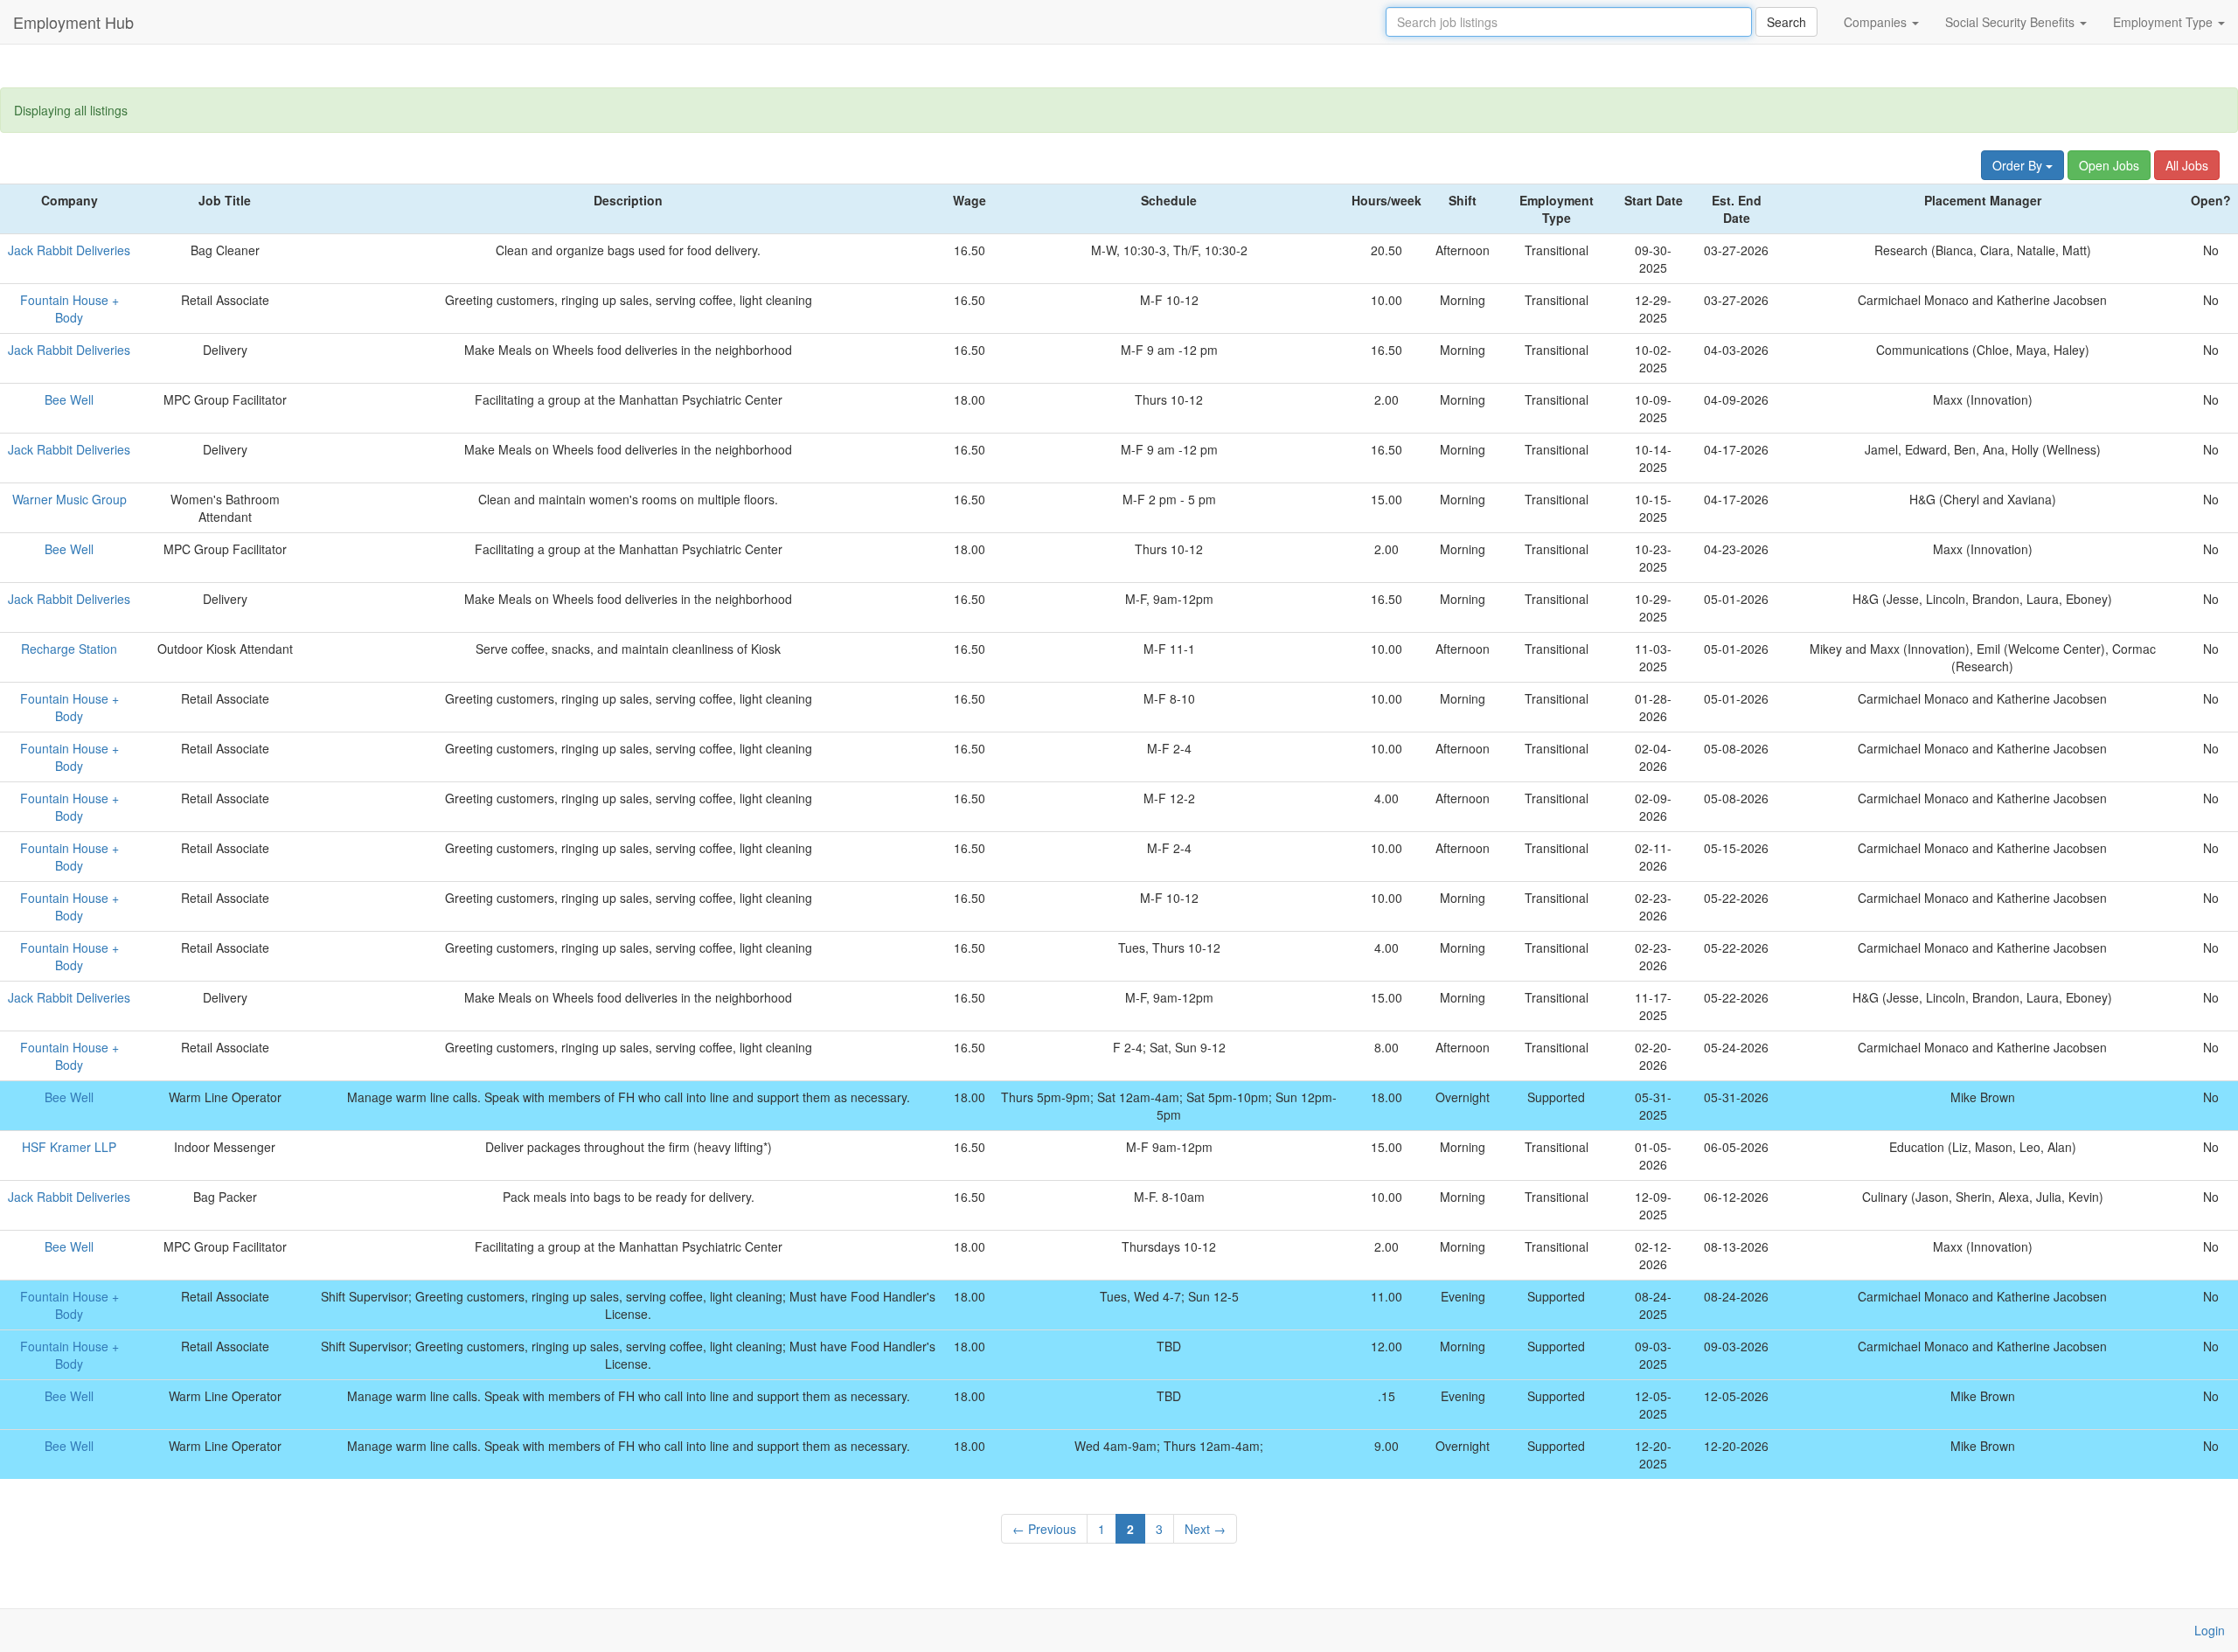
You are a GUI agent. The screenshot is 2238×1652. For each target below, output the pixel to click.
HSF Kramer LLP (69, 1147)
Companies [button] (1877, 22)
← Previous (1044, 1529)
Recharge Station (69, 649)
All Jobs (2187, 165)
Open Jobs (2109, 165)
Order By (2019, 165)
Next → (1205, 1529)
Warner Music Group (70, 499)
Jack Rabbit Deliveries (69, 250)
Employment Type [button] (2165, 22)
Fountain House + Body (70, 309)
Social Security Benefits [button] (2012, 22)
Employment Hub (73, 22)
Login (2210, 1630)
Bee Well (69, 399)
